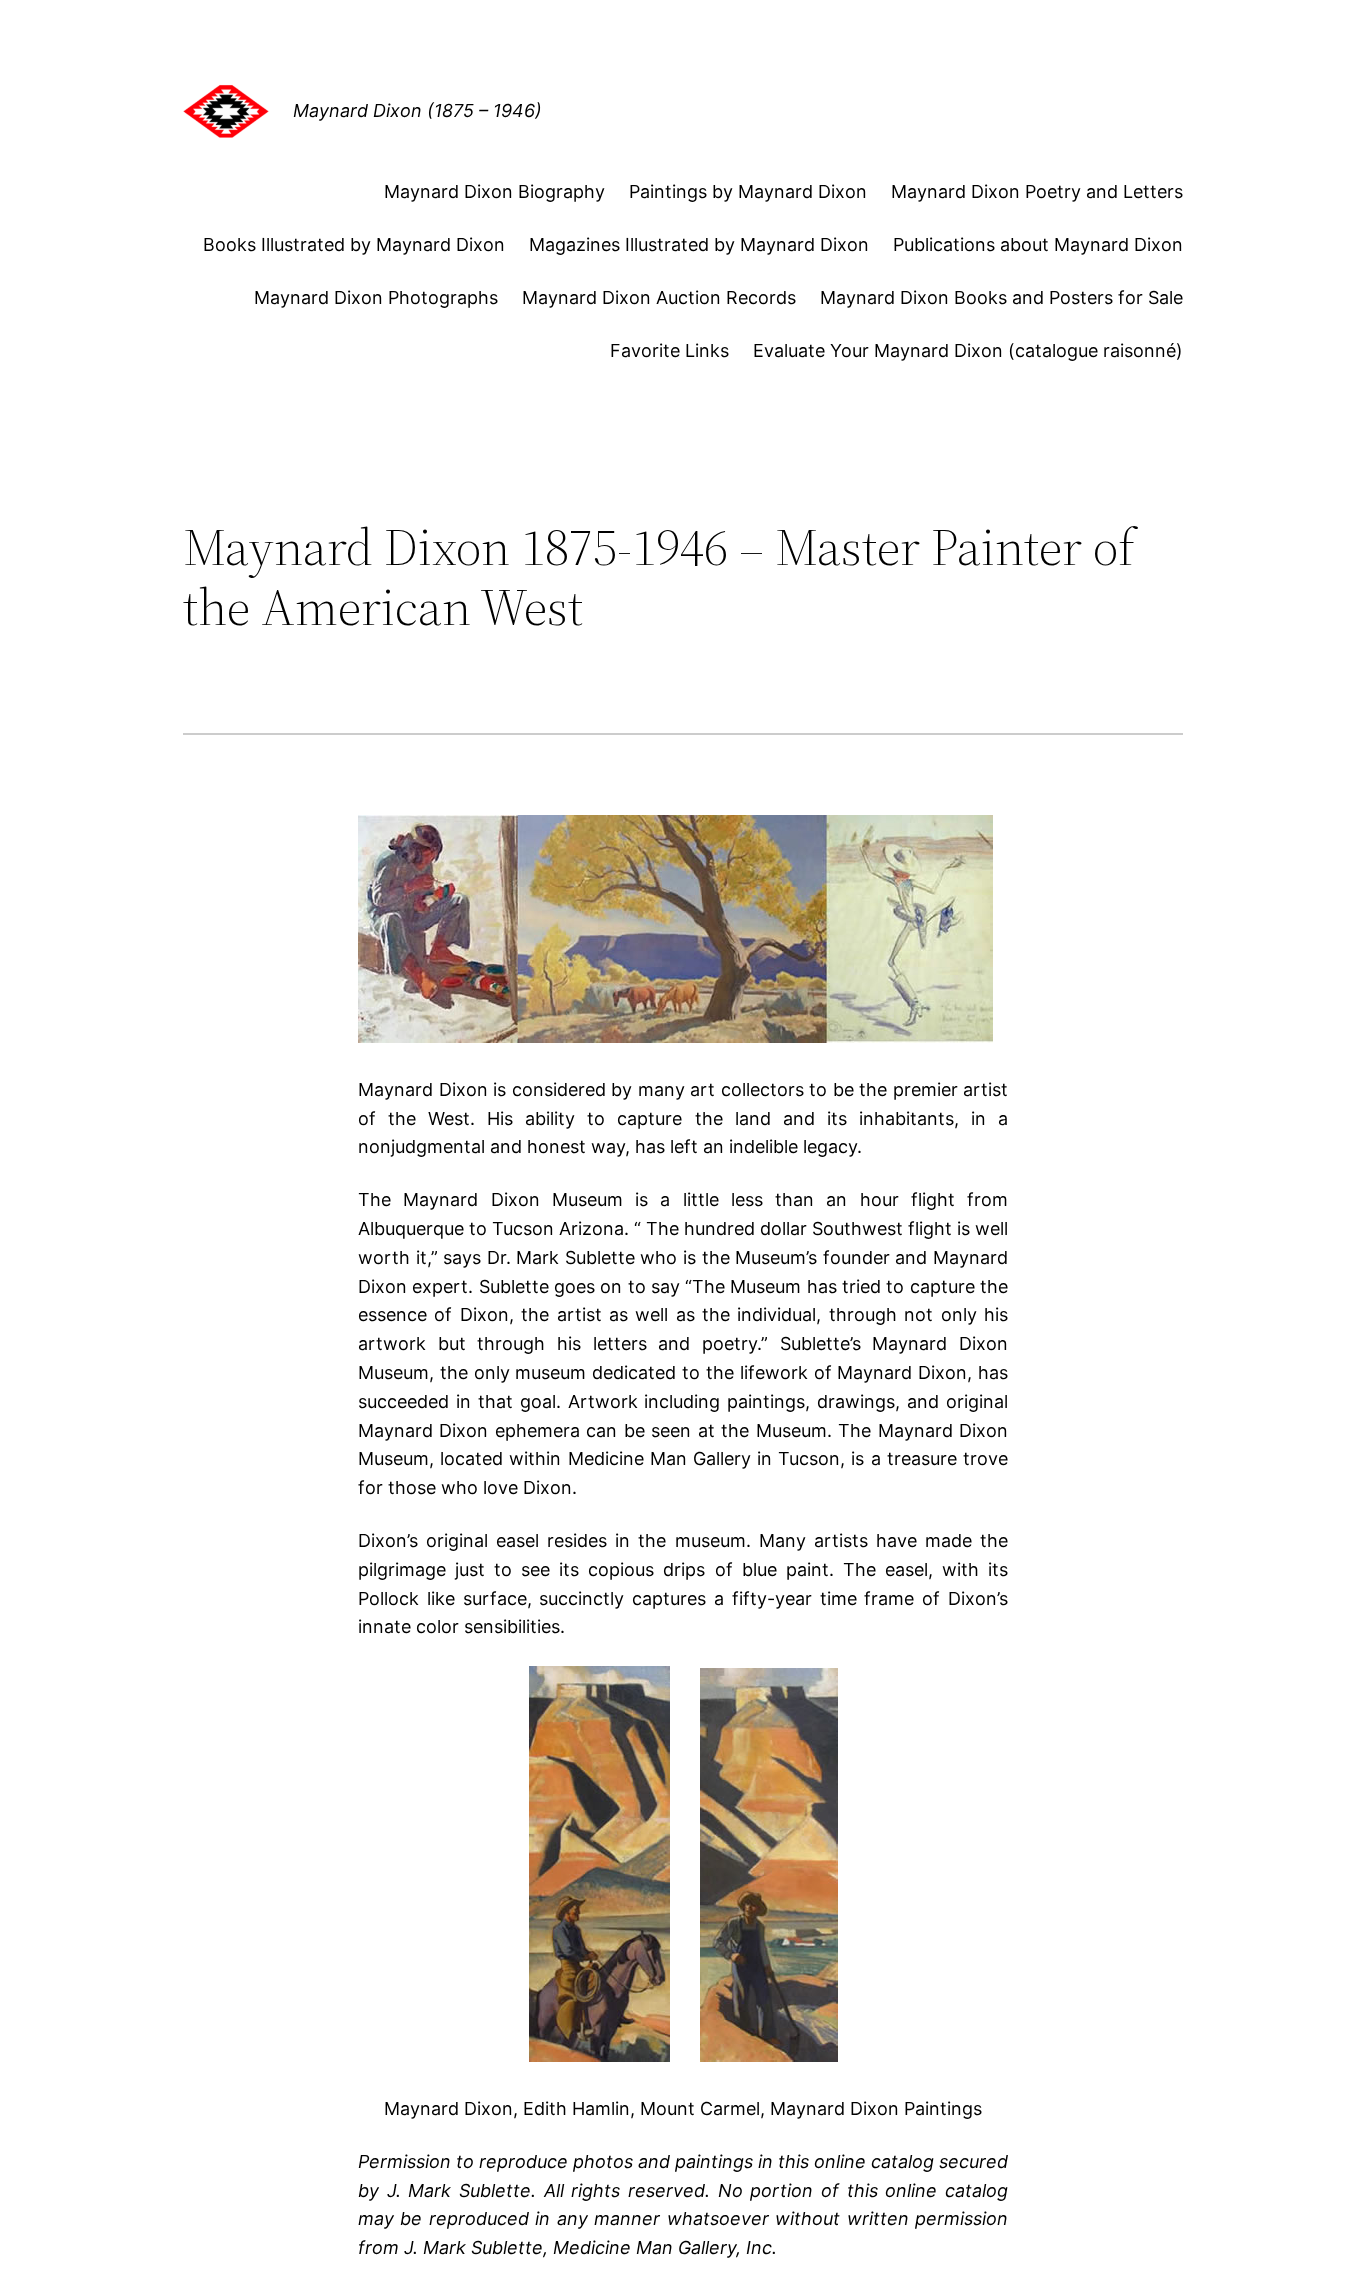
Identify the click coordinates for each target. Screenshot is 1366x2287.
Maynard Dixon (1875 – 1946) (417, 110)
